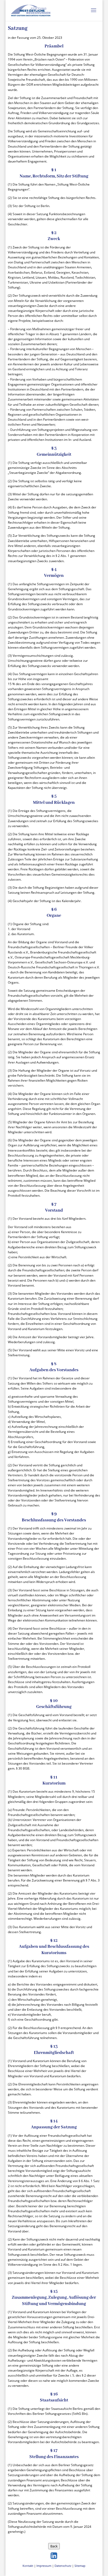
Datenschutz (63, 2566)
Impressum (44, 2566)
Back (54, 2546)
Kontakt (28, 2566)
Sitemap (80, 2566)
